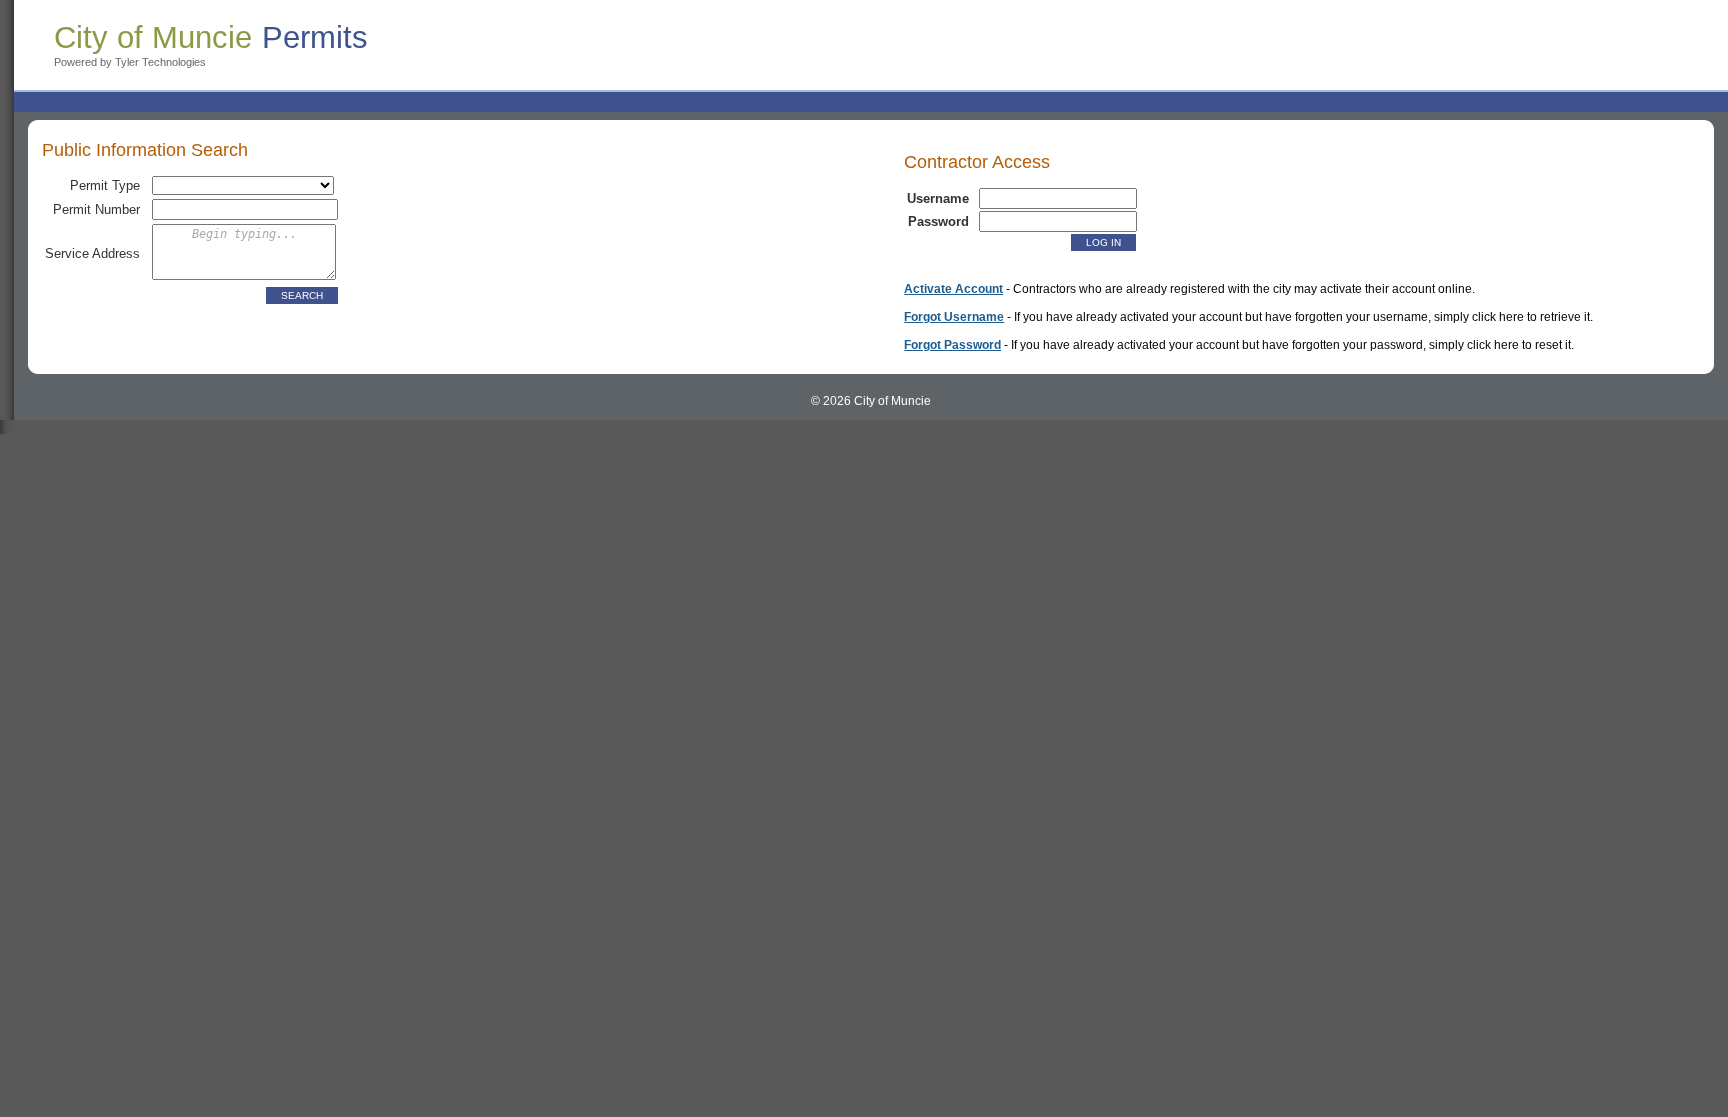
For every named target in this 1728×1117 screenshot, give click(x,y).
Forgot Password (952, 345)
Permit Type (105, 185)
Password (938, 221)
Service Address (92, 253)
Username (938, 198)
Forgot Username (954, 317)
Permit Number (96, 209)
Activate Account (953, 289)
